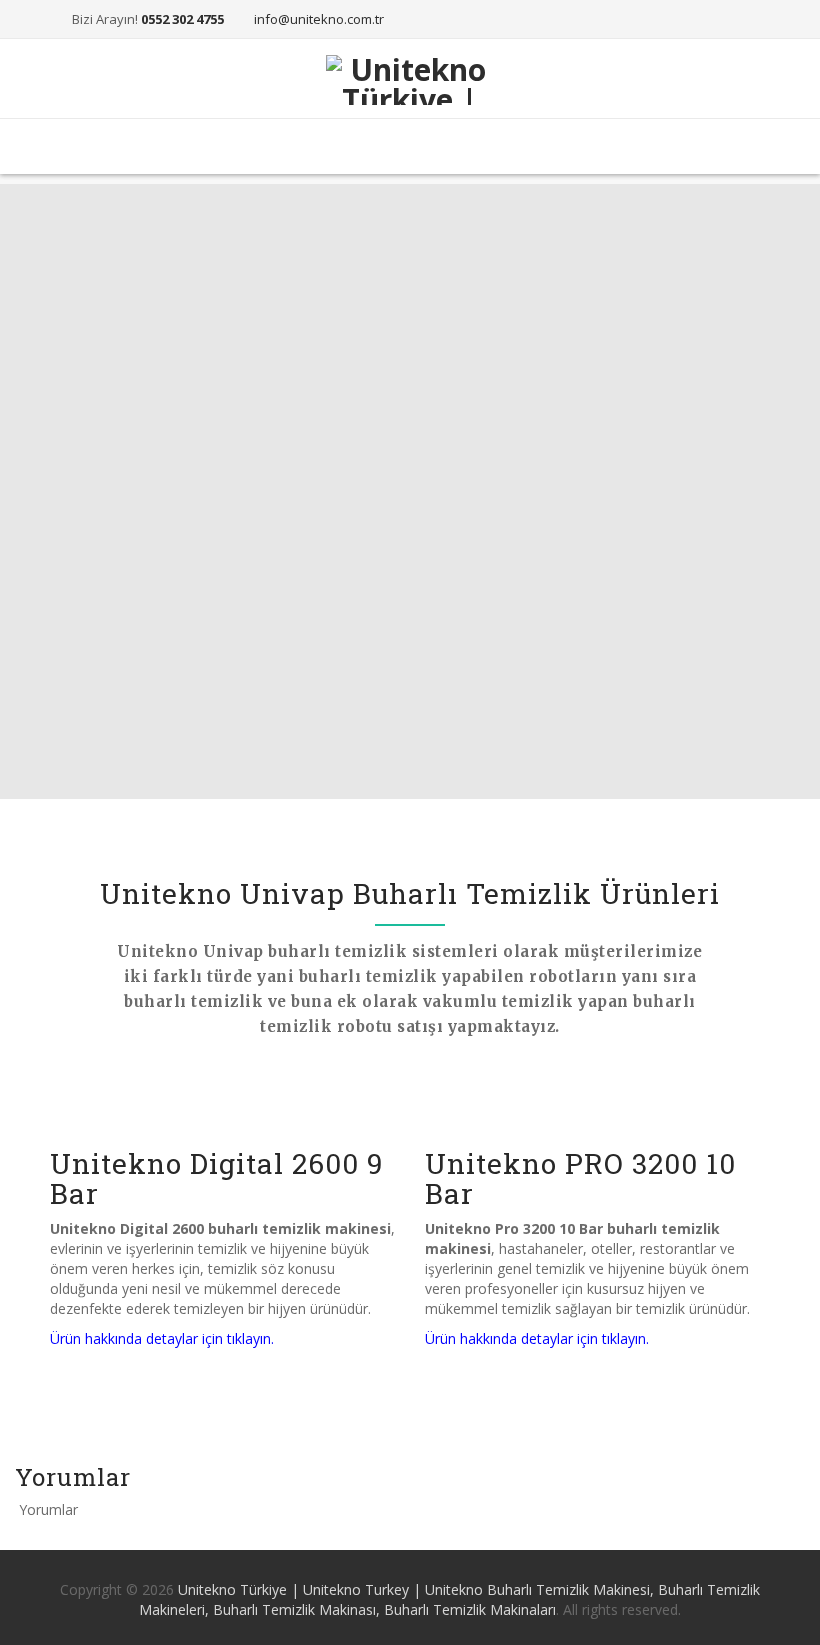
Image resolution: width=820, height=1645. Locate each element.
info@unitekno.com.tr (319, 19)
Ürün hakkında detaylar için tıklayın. (162, 1338)
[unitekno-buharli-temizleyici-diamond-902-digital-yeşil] (222, 1099)
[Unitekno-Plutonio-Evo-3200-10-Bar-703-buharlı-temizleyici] (597, 1099)
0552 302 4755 (182, 19)
